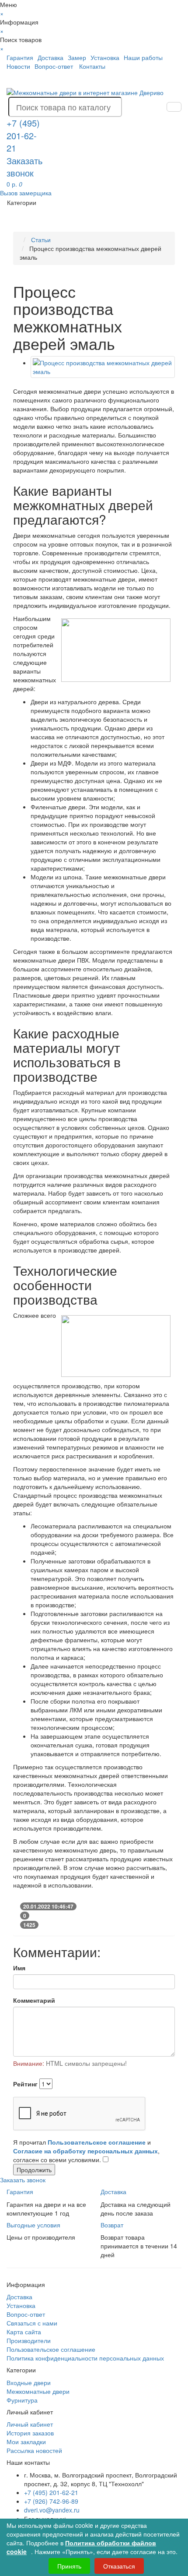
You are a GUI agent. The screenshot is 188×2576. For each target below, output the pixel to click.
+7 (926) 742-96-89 (51, 2501)
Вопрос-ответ (54, 66)
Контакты (92, 66)
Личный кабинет (30, 2424)
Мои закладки (26, 2442)
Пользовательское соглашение (51, 2349)
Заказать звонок (24, 167)
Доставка (50, 57)
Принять (69, 2566)
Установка (105, 57)
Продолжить (34, 2170)
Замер (77, 57)
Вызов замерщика (26, 193)
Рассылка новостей (34, 2450)
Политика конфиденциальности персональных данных (85, 2358)
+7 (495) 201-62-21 (51, 2492)
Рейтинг (25, 2084)
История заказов (30, 2433)
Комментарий (34, 2000)
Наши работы (143, 57)
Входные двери (29, 2382)
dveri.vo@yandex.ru (52, 2510)
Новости (18, 66)
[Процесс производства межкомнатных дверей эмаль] (103, 367)
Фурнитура (22, 2400)
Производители (29, 2340)
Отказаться (119, 2566)
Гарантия (20, 57)
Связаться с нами (32, 2323)
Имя (19, 1968)
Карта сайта (24, 2332)
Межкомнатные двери (38, 2391)
